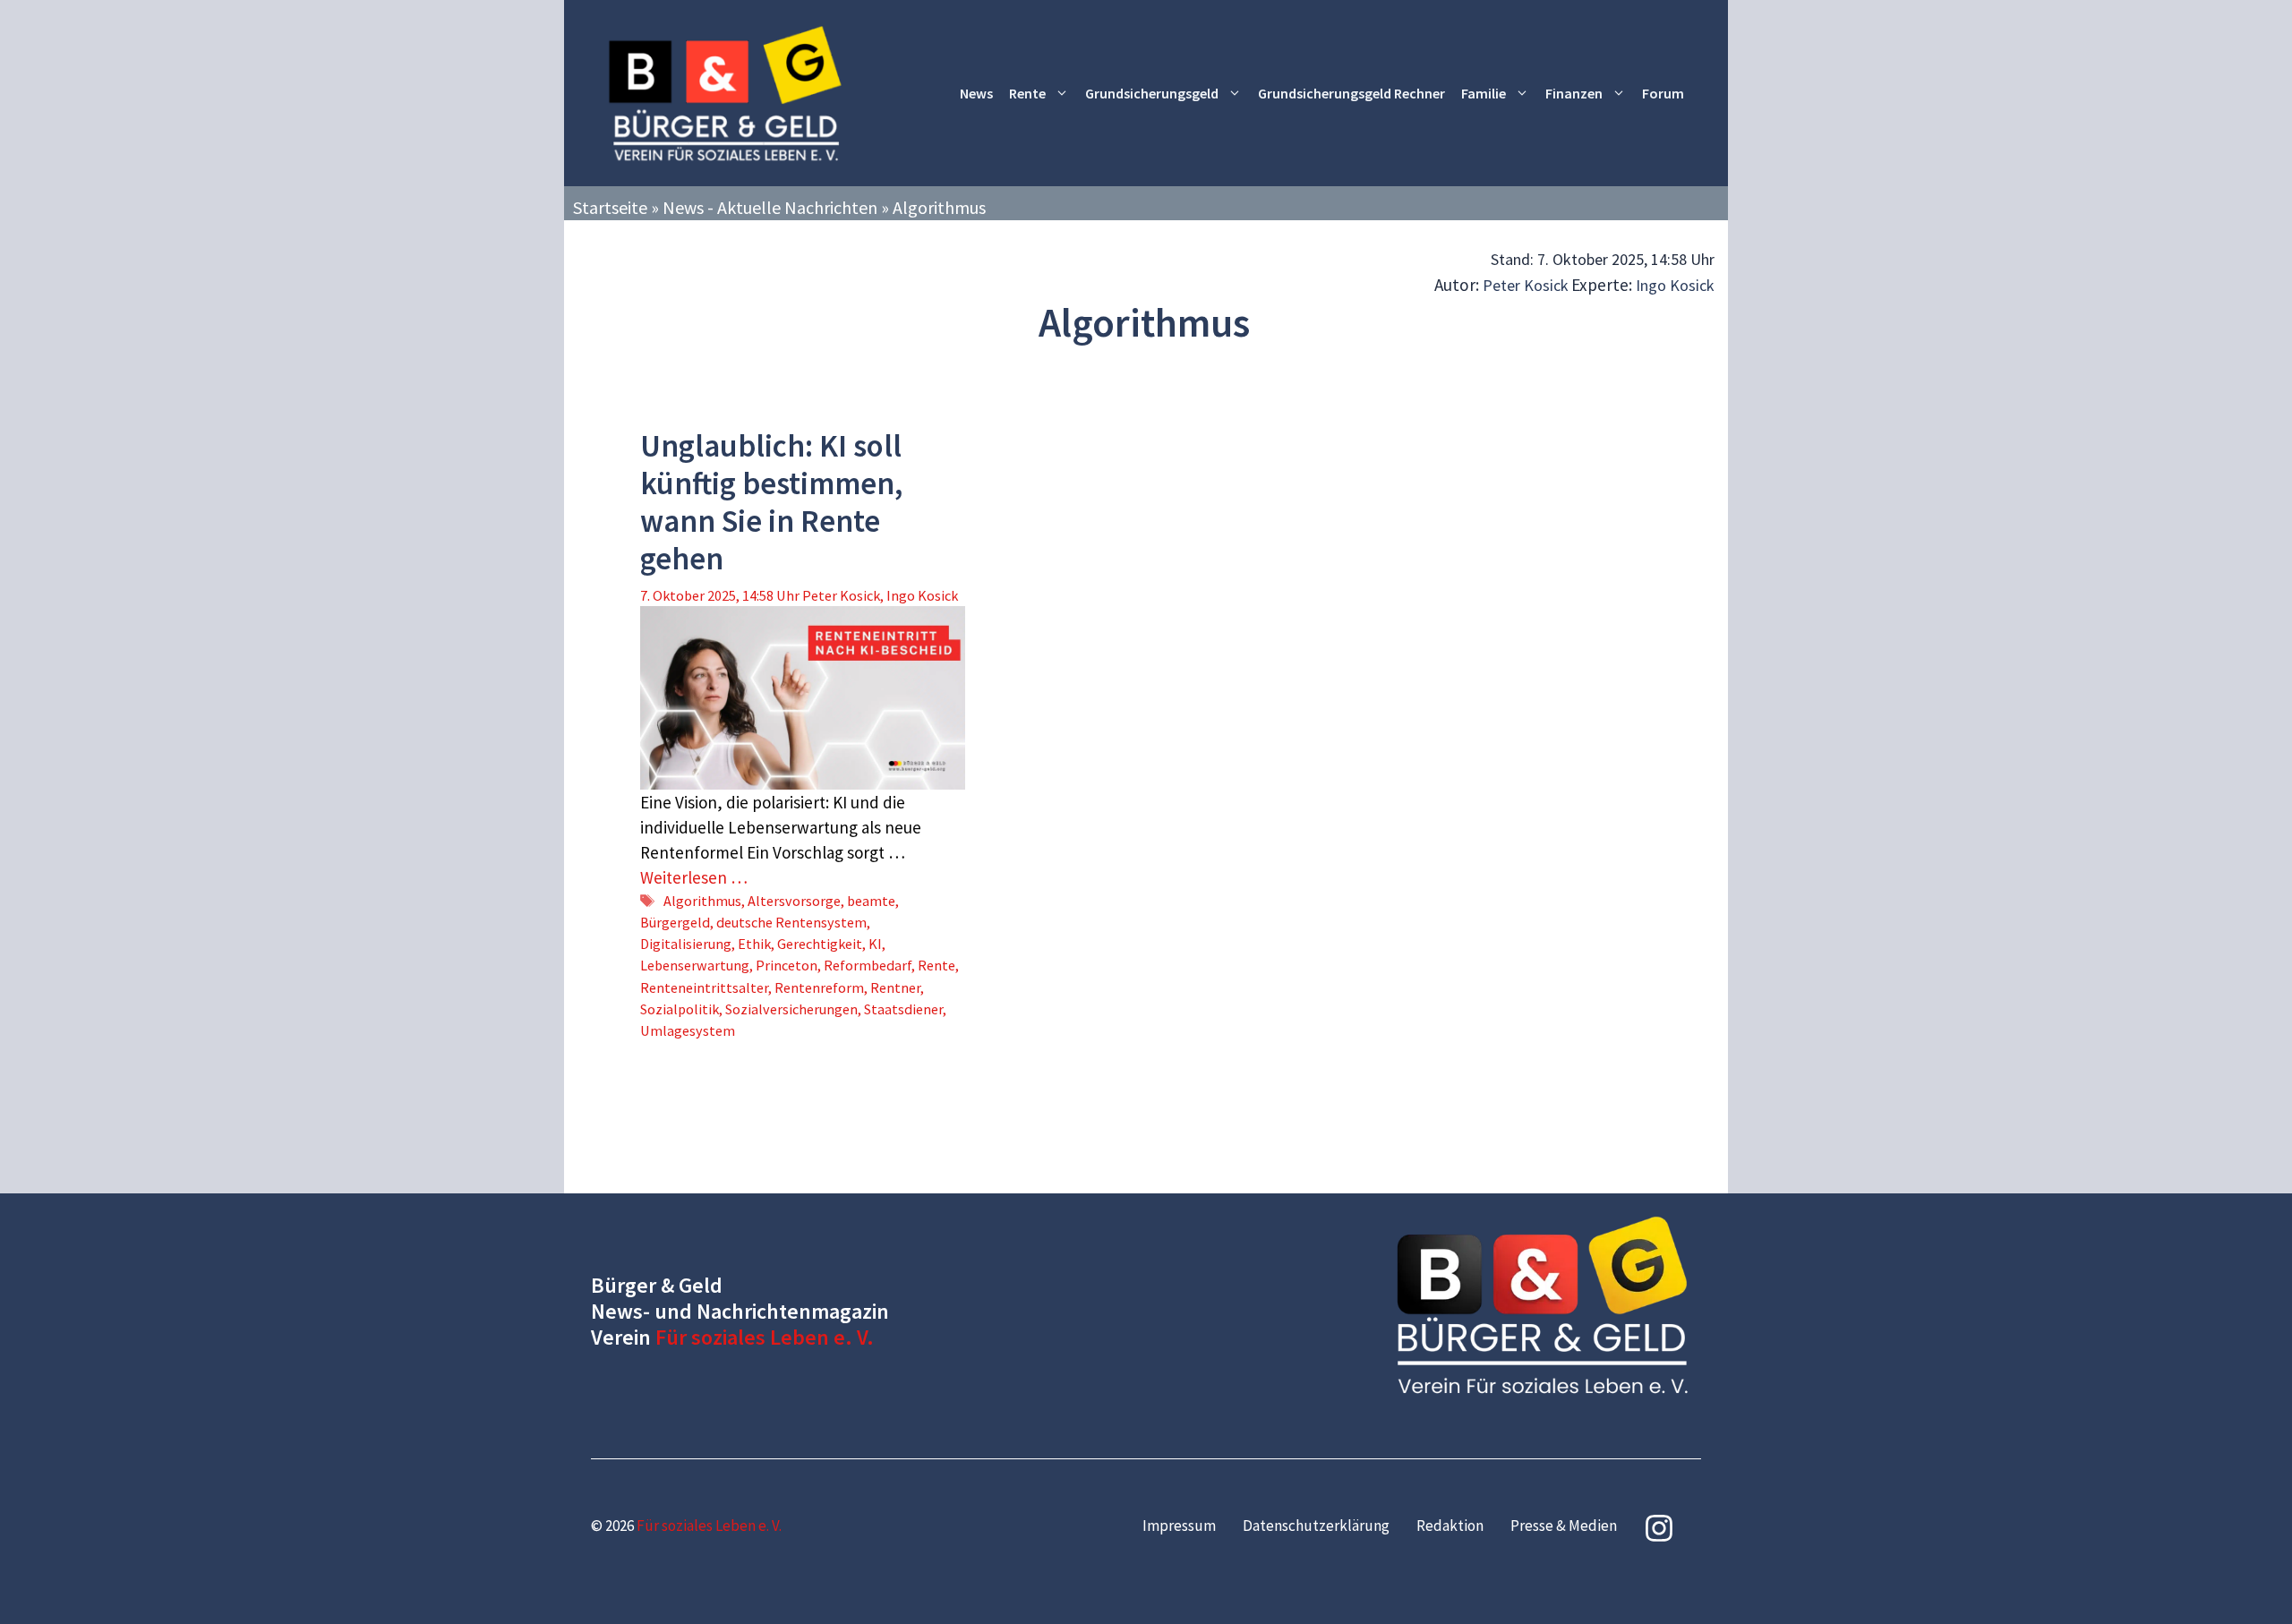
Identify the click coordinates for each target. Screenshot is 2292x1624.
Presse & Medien (1564, 1526)
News (976, 93)
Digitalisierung (686, 944)
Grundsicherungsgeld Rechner (1351, 93)
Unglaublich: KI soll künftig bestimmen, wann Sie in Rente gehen (771, 502)
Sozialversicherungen (791, 1009)
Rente (1027, 93)
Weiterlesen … (694, 877)
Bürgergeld (675, 922)
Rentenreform (819, 987)
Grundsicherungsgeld (1152, 93)
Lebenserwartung (695, 965)
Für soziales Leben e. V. (765, 1337)
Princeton (787, 965)
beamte (871, 901)
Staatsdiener (903, 1009)
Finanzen (1574, 93)
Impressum (1179, 1526)
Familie (1484, 93)
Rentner (895, 987)
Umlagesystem (688, 1030)
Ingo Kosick (1675, 285)
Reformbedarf (868, 965)
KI (875, 944)
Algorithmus (702, 901)
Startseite (610, 207)
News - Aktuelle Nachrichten (770, 207)
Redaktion (1450, 1526)
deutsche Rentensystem (791, 922)
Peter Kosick (1526, 285)
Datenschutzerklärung (1316, 1526)
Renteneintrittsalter (704, 987)
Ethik (754, 944)
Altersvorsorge (794, 901)
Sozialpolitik (680, 1009)
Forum (1663, 93)
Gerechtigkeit (820, 944)
